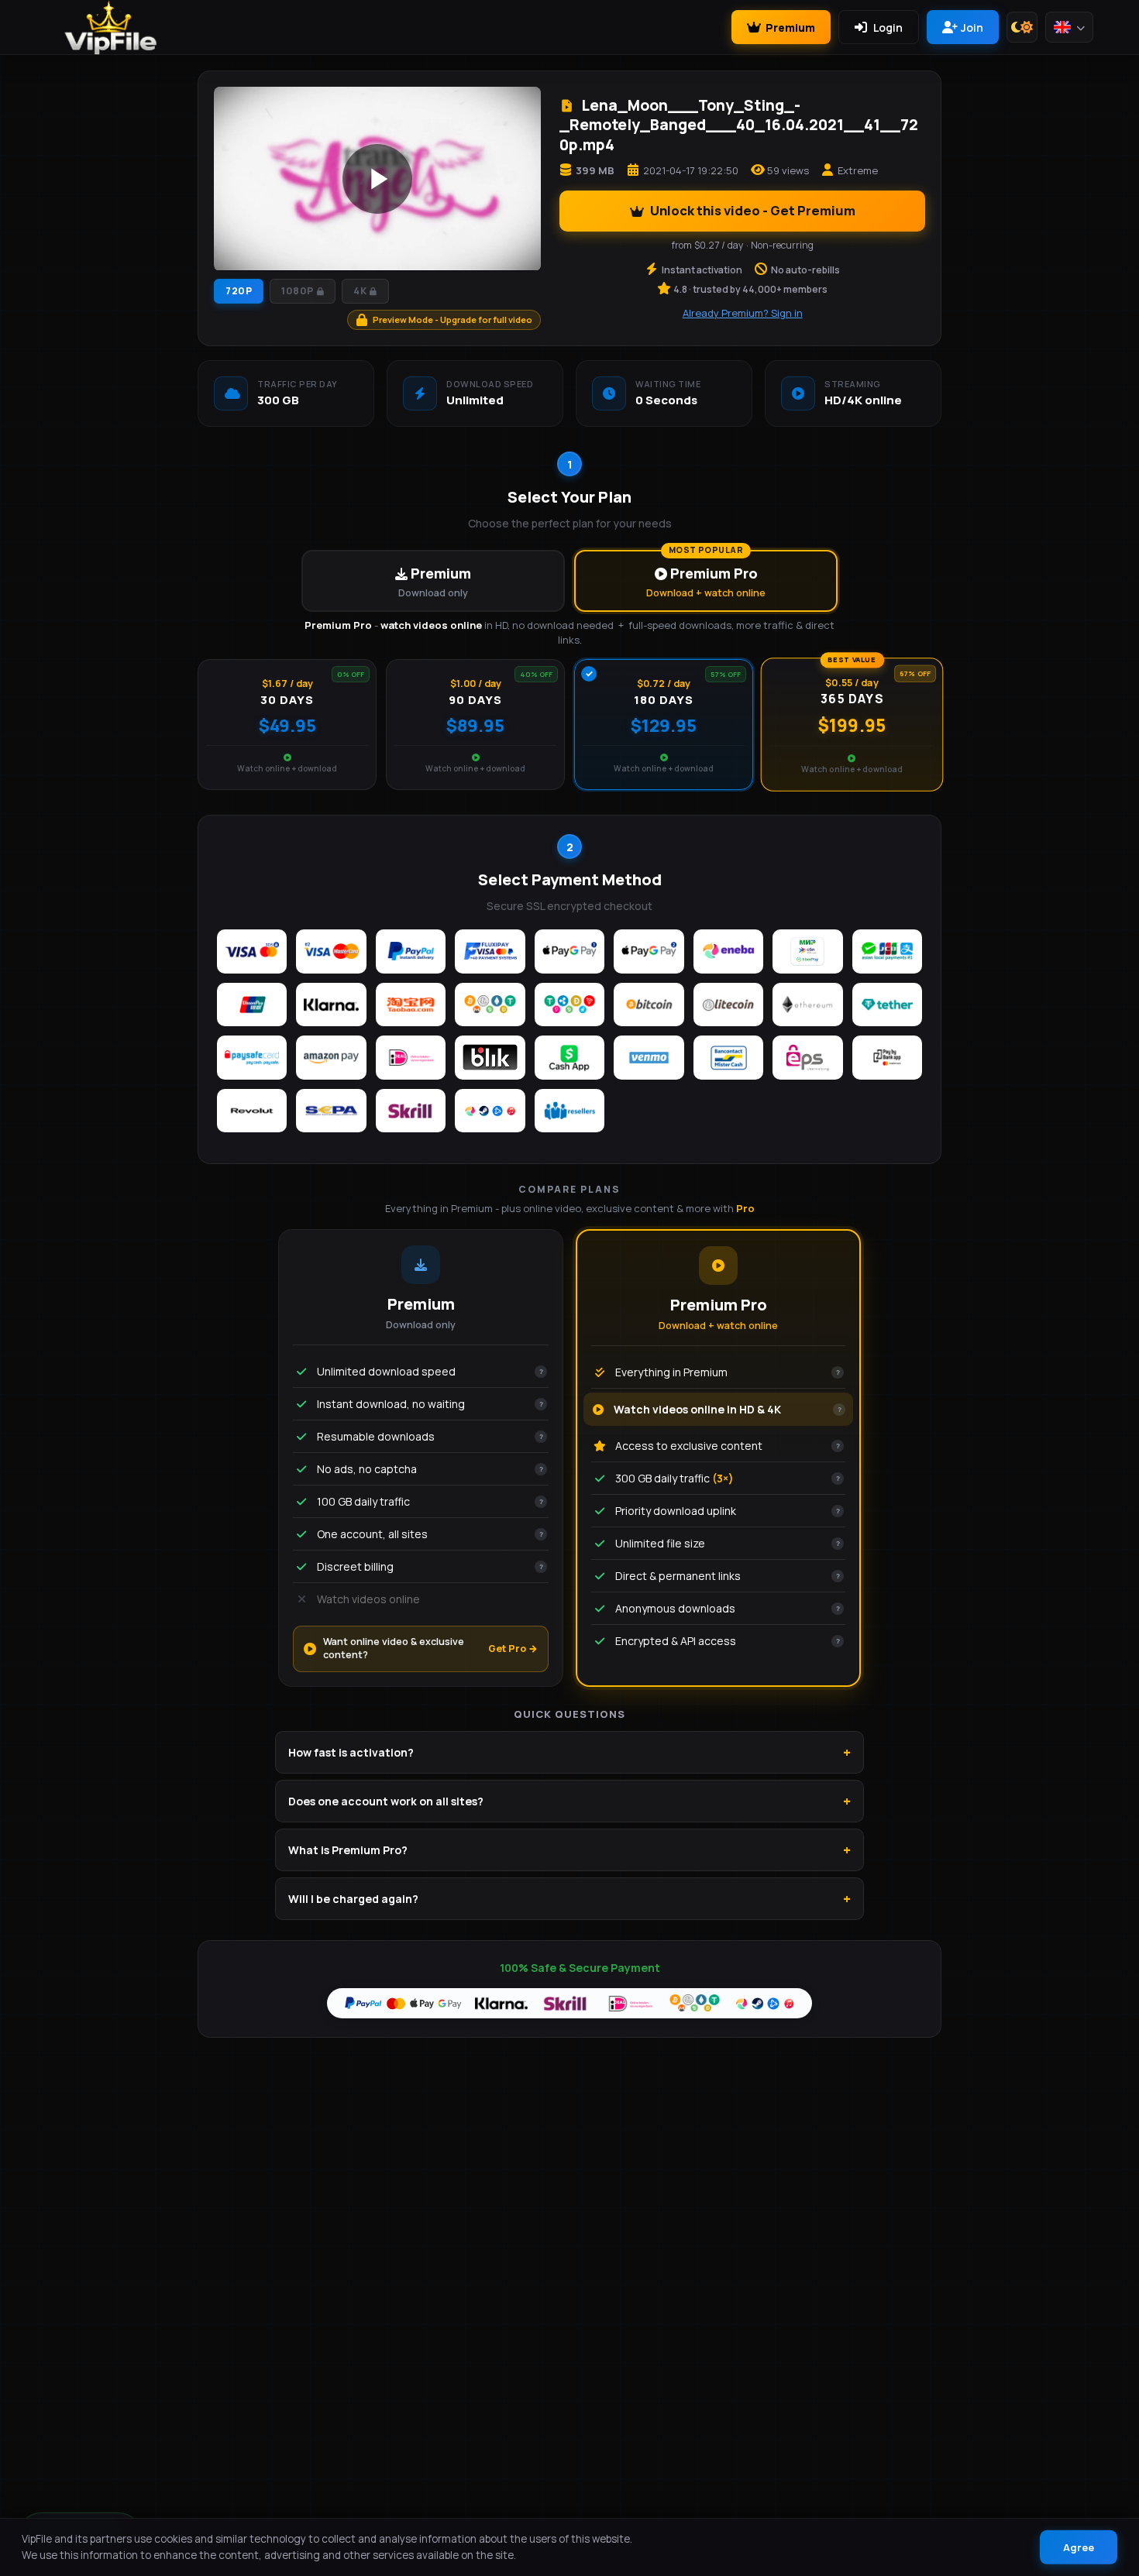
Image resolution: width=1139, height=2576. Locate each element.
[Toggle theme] (1022, 27)
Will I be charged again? (353, 1899)
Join (972, 27)
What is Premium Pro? (348, 1850)
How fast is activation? (351, 1752)
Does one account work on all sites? (386, 1801)
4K (360, 291)
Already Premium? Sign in (743, 313)
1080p (298, 291)
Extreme (858, 170)
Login (888, 27)
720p (239, 291)
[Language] (1069, 27)
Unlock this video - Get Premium (753, 210)
